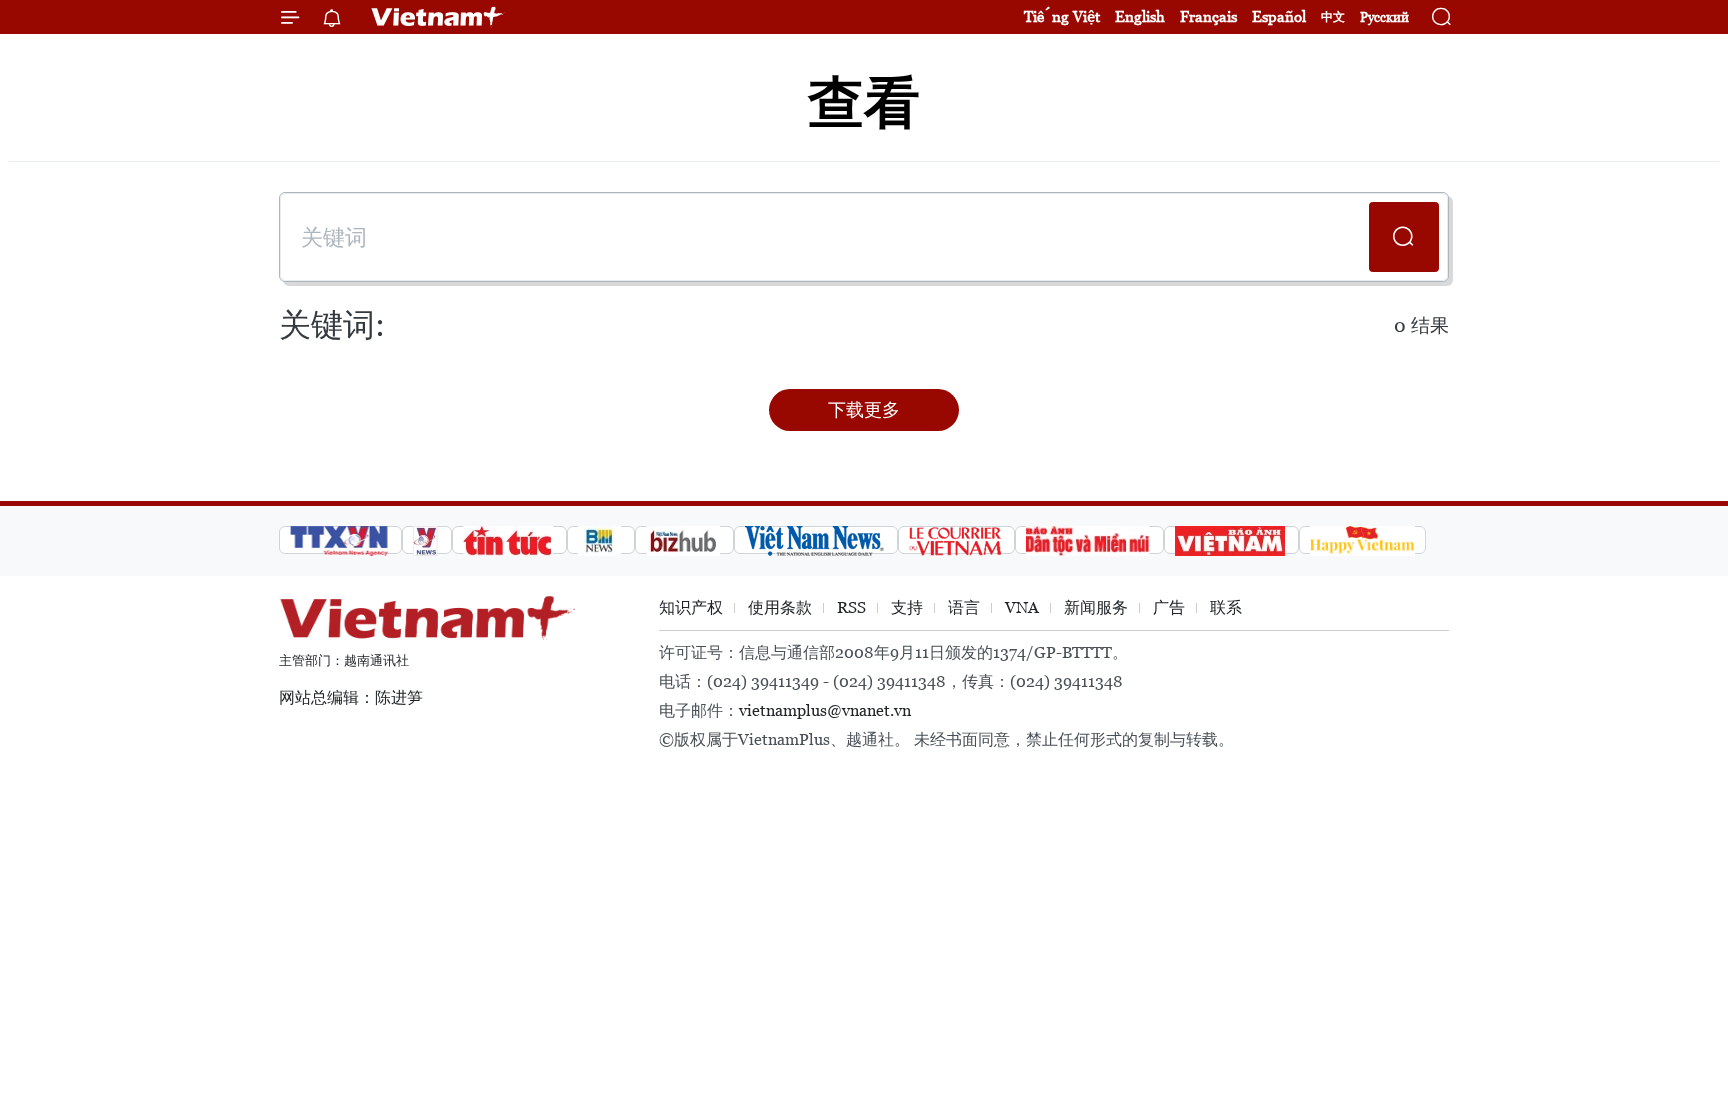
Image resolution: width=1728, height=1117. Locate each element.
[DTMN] (1089, 540)
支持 (907, 607)
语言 (964, 607)
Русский (1384, 17)
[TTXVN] (340, 540)
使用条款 (780, 607)
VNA (1022, 607)
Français (1208, 16)
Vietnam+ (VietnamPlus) (438, 17)
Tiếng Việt (1062, 16)
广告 (1169, 607)
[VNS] (816, 540)
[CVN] (956, 540)
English (1140, 16)
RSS (851, 607)
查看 (864, 102)
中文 (1333, 17)
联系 (1226, 607)
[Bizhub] (684, 540)
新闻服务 (1096, 607)
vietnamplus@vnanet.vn (825, 710)
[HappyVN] (1363, 540)
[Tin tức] (509, 540)
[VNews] (427, 540)
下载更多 (864, 409)
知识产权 (691, 607)
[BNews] (601, 540)
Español (1279, 16)
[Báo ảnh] (1231, 540)
